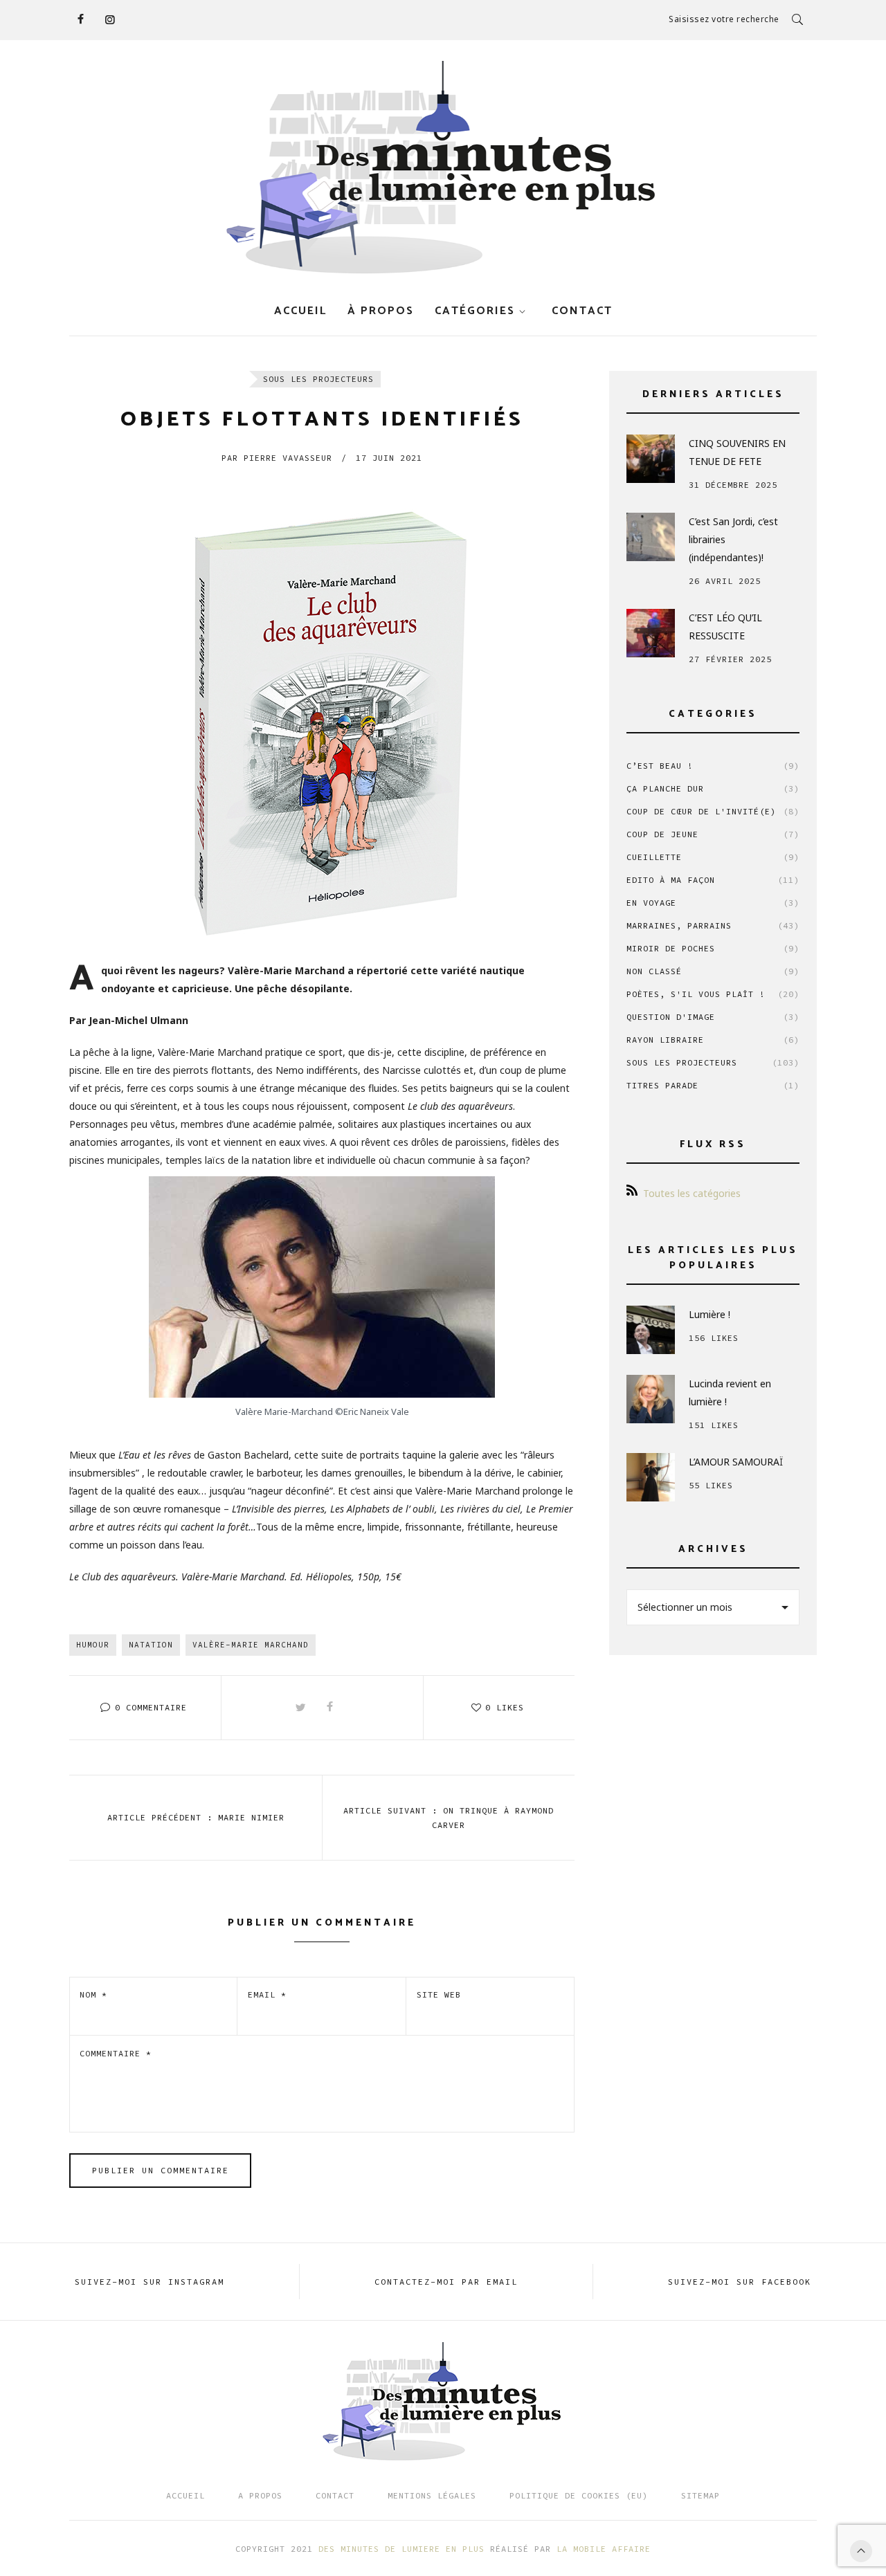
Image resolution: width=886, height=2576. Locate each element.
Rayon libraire (713, 1040)
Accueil (300, 311)
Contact (335, 2495)
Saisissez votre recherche (724, 19)
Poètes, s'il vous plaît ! (713, 994)
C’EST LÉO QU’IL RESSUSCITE (725, 627)
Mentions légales (432, 2495)
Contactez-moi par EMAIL (446, 2282)
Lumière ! (709, 1314)
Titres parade (713, 1085)
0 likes (505, 1707)
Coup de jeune (713, 834)
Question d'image (713, 1017)
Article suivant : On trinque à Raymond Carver (449, 1818)
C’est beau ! (713, 766)
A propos (260, 2495)
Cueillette (713, 857)
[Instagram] (109, 19)
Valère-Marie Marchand (251, 1645)
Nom (93, 1994)
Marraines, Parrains (713, 925)
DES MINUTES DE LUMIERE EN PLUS (401, 2549)
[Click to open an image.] (322, 712)
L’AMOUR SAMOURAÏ (736, 1462)
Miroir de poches (713, 948)
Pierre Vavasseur (277, 458)
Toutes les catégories (692, 1193)
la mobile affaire (604, 2549)
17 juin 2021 (389, 458)
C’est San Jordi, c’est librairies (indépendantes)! (733, 539)
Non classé (713, 971)
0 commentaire (151, 1707)
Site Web (439, 1994)
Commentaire (116, 2053)
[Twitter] (301, 1708)
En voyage (713, 903)
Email (267, 1994)
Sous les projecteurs (318, 379)
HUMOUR (93, 1645)
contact (582, 311)
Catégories (475, 311)
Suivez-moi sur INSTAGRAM (150, 2282)
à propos (381, 311)
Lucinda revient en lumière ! (730, 1392)
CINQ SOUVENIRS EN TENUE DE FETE (737, 452)
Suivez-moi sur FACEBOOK (740, 2282)
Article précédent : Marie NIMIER (196, 1817)
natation (151, 1645)
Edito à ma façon (713, 880)
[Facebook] (80, 19)
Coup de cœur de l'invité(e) (713, 811)
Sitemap (700, 2495)
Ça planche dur (713, 788)
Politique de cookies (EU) (579, 2495)
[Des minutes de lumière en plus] (443, 168)
